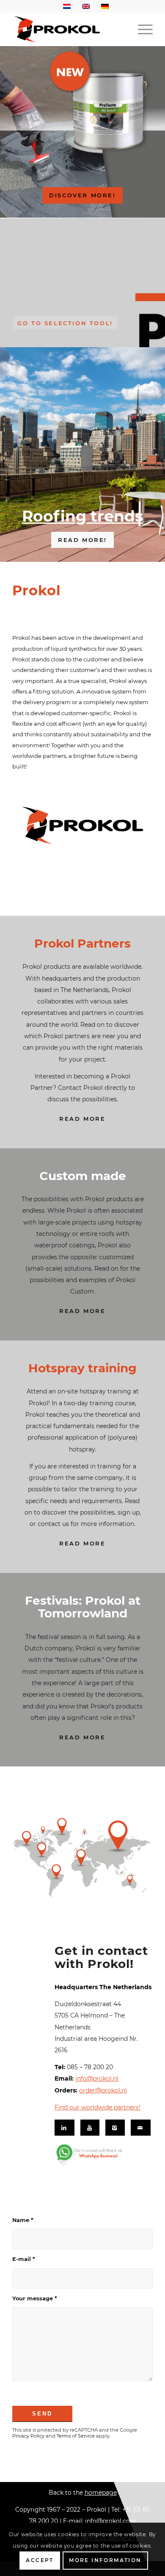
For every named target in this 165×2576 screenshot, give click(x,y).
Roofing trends (82, 516)
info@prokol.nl (97, 2078)
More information (105, 2560)
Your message (35, 2298)
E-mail (24, 2259)
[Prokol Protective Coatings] (68, 29)
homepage (101, 2493)
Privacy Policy (28, 2436)
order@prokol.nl (103, 2090)
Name (23, 2220)
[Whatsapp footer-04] (101, 2156)
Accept (40, 2560)
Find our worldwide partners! (98, 2107)
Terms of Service (76, 2436)
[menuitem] (141, 29)
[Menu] (141, 29)
